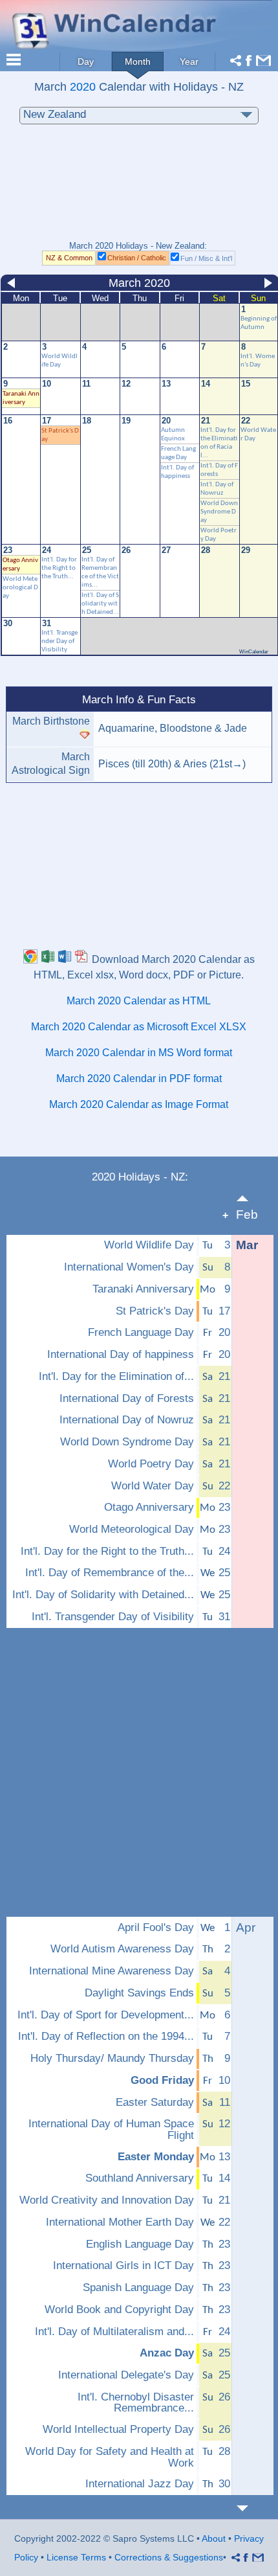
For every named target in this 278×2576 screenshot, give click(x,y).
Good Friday (162, 2081)
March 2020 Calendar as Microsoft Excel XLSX (139, 1027)
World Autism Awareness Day (122, 1949)
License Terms (76, 2557)
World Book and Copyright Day (119, 2310)
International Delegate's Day (126, 2375)
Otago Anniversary (149, 1508)
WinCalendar (254, 652)
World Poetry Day (151, 1464)
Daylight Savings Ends (139, 1993)
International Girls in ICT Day (123, 2266)
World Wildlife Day (149, 1245)
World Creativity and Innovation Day (107, 2200)
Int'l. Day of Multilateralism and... (114, 2332)
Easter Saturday (155, 2103)
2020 (83, 86)
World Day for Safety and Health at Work (110, 2457)
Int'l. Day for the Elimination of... (116, 1377)
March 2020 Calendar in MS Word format (139, 1053)
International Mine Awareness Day (112, 1971)
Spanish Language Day (138, 2288)
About (214, 2538)
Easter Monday (156, 2157)
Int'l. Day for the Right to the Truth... (59, 568)
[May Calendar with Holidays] (250, 2508)
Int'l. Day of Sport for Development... (106, 2015)
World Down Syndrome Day (219, 512)
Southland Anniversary (140, 2178)
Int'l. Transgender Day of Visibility (59, 641)
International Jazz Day (140, 2484)
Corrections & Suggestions (169, 2557)
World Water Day (153, 1486)
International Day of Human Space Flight (111, 2130)
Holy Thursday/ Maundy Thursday (112, 2059)
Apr (246, 1927)
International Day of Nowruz (127, 1420)
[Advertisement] (139, 189)
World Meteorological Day (20, 588)
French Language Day (141, 1333)
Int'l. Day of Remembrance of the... (110, 1573)
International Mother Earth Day (120, 2222)
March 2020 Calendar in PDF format (139, 1079)
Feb (247, 1215)
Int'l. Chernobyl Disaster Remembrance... (136, 2403)
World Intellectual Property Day (118, 2430)
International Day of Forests (127, 1399)
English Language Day (140, 2244)
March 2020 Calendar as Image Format (139, 1104)
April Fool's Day (156, 1928)
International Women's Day (129, 1267)
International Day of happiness (121, 1355)
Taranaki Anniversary (143, 1289)
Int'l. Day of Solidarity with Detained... (100, 604)
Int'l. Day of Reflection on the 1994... (106, 2037)
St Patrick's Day (155, 1311)
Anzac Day (167, 2353)
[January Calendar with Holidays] (250, 1198)
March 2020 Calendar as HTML (139, 1001)
